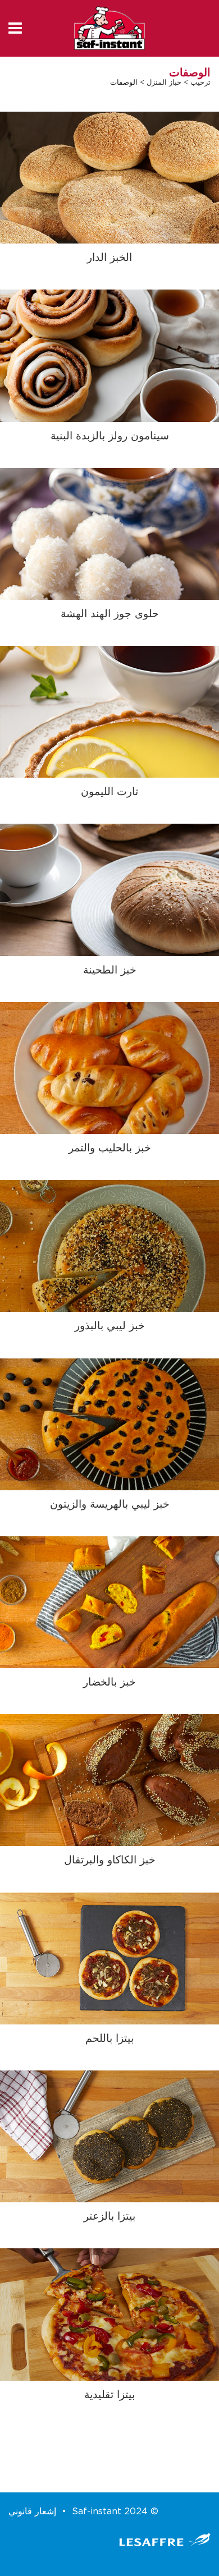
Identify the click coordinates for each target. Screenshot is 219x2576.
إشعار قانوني (32, 2511)
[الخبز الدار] (109, 178)
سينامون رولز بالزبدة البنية (110, 436)
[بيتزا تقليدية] (109, 2314)
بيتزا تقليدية (109, 2395)
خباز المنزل (164, 83)
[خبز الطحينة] (109, 890)
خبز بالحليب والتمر (110, 1148)
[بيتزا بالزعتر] (109, 2136)
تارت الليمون (109, 792)
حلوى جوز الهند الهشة (110, 614)
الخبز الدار (109, 258)
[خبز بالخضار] (109, 1602)
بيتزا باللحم (109, 2039)
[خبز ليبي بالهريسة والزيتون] (109, 1424)
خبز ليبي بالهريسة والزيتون (110, 1505)
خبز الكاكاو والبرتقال (110, 1860)
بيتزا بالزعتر (109, 2217)
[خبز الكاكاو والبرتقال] (109, 1780)
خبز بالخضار (109, 1682)
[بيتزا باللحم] (109, 1958)
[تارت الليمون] (109, 712)
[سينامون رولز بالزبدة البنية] (109, 355)
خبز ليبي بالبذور (110, 1326)
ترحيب (200, 83)
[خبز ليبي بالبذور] (109, 1246)
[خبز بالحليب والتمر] (109, 1067)
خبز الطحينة (110, 970)
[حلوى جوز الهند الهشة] (109, 533)
